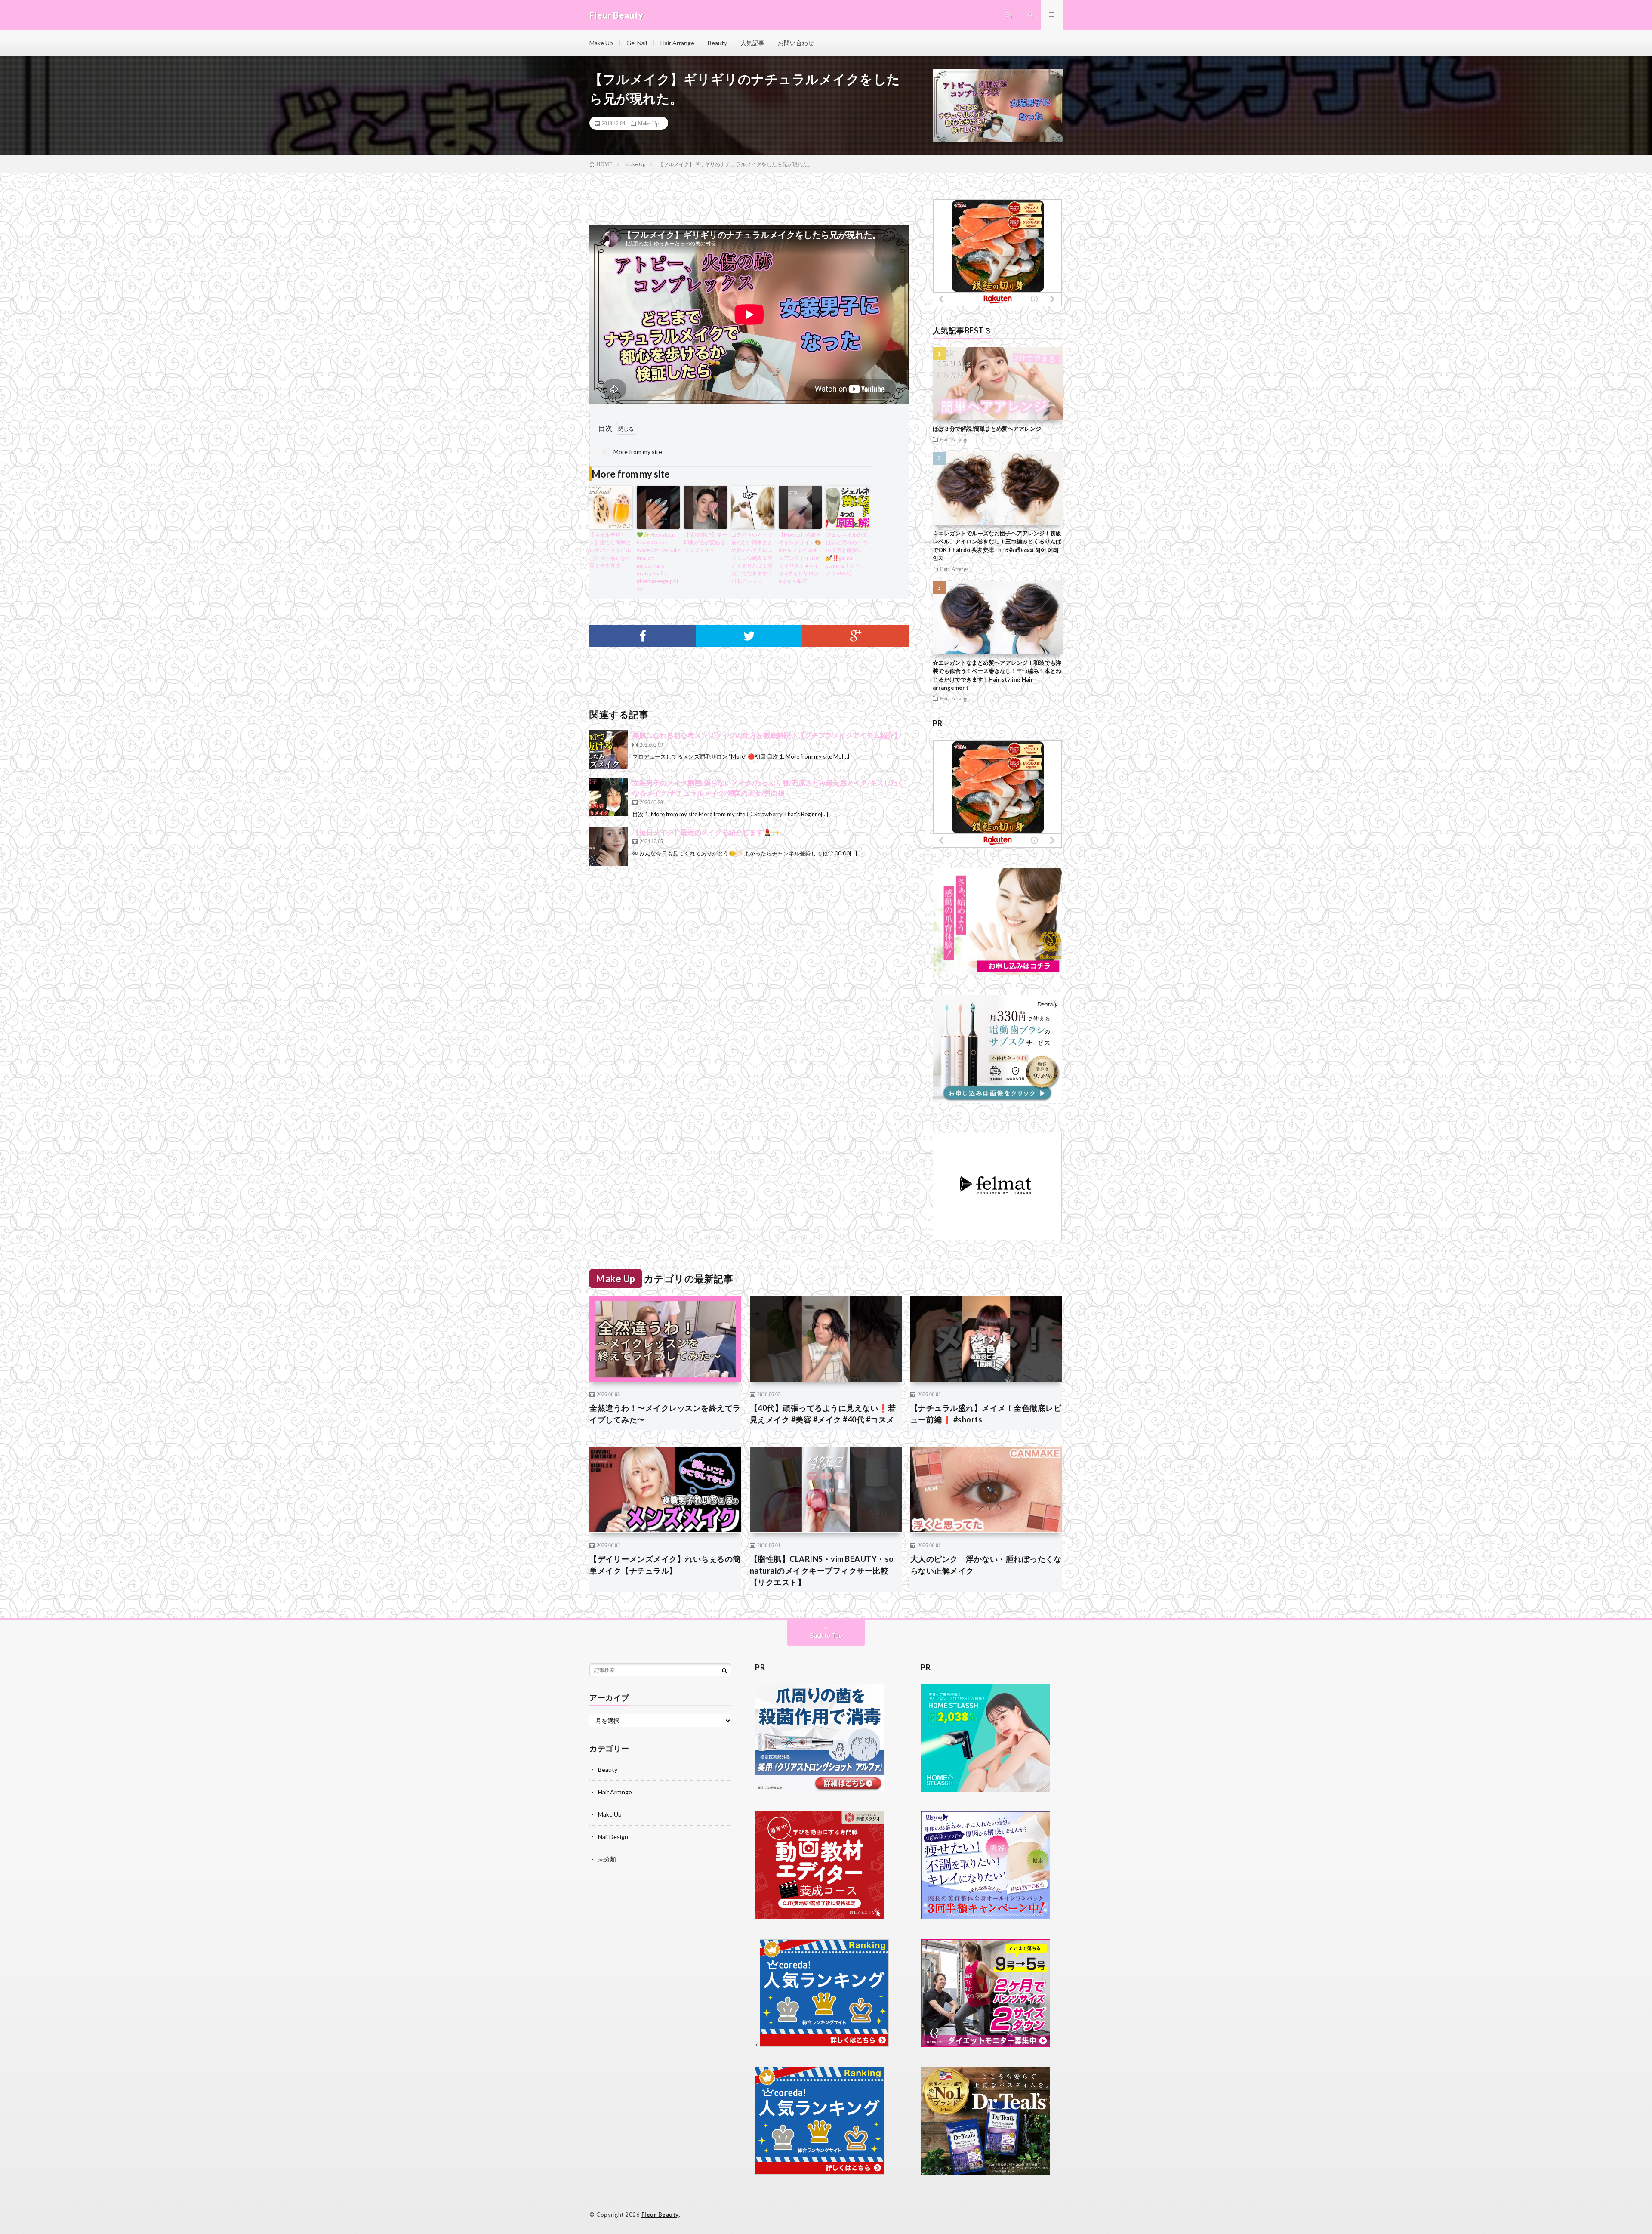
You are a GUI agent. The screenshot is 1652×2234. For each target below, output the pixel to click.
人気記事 (752, 43)
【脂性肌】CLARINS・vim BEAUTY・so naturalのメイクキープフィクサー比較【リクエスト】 (822, 1571)
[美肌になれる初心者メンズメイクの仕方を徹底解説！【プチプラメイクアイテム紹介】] (609, 750)
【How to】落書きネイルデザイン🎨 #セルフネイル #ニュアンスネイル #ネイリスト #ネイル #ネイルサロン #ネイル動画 (800, 558)
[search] (724, 1670)
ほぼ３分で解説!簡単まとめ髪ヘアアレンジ (987, 429)
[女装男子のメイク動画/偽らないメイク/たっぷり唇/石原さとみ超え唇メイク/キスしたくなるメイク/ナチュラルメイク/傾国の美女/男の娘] (609, 797)
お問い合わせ (796, 43)
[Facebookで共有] (643, 636)
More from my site (633, 452)
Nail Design (613, 1837)
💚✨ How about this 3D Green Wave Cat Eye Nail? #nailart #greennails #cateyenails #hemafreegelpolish (658, 562)
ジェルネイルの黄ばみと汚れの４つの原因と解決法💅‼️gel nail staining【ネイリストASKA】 (847, 554)
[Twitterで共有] (749, 636)
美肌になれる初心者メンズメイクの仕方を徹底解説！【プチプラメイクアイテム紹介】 (767, 735)
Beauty (717, 43)
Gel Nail (637, 43)
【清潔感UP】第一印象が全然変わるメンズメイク (706, 542)
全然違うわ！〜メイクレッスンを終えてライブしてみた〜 (665, 1414)
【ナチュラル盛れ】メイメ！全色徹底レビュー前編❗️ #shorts (986, 1414)
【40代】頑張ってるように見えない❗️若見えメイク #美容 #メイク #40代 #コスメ (823, 1414)
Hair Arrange (677, 43)
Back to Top (826, 1635)
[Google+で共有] (856, 636)
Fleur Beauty (660, 2215)
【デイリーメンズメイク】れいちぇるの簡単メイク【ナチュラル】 (665, 1565)
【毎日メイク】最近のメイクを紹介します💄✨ (706, 832)
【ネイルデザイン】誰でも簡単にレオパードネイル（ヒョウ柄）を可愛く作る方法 (610, 550)
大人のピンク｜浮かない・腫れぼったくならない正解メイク (986, 1565)
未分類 (607, 1859)
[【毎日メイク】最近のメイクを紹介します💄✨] (609, 846)
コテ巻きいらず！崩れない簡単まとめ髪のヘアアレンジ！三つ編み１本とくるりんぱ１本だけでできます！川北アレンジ (752, 558)
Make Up (601, 43)
